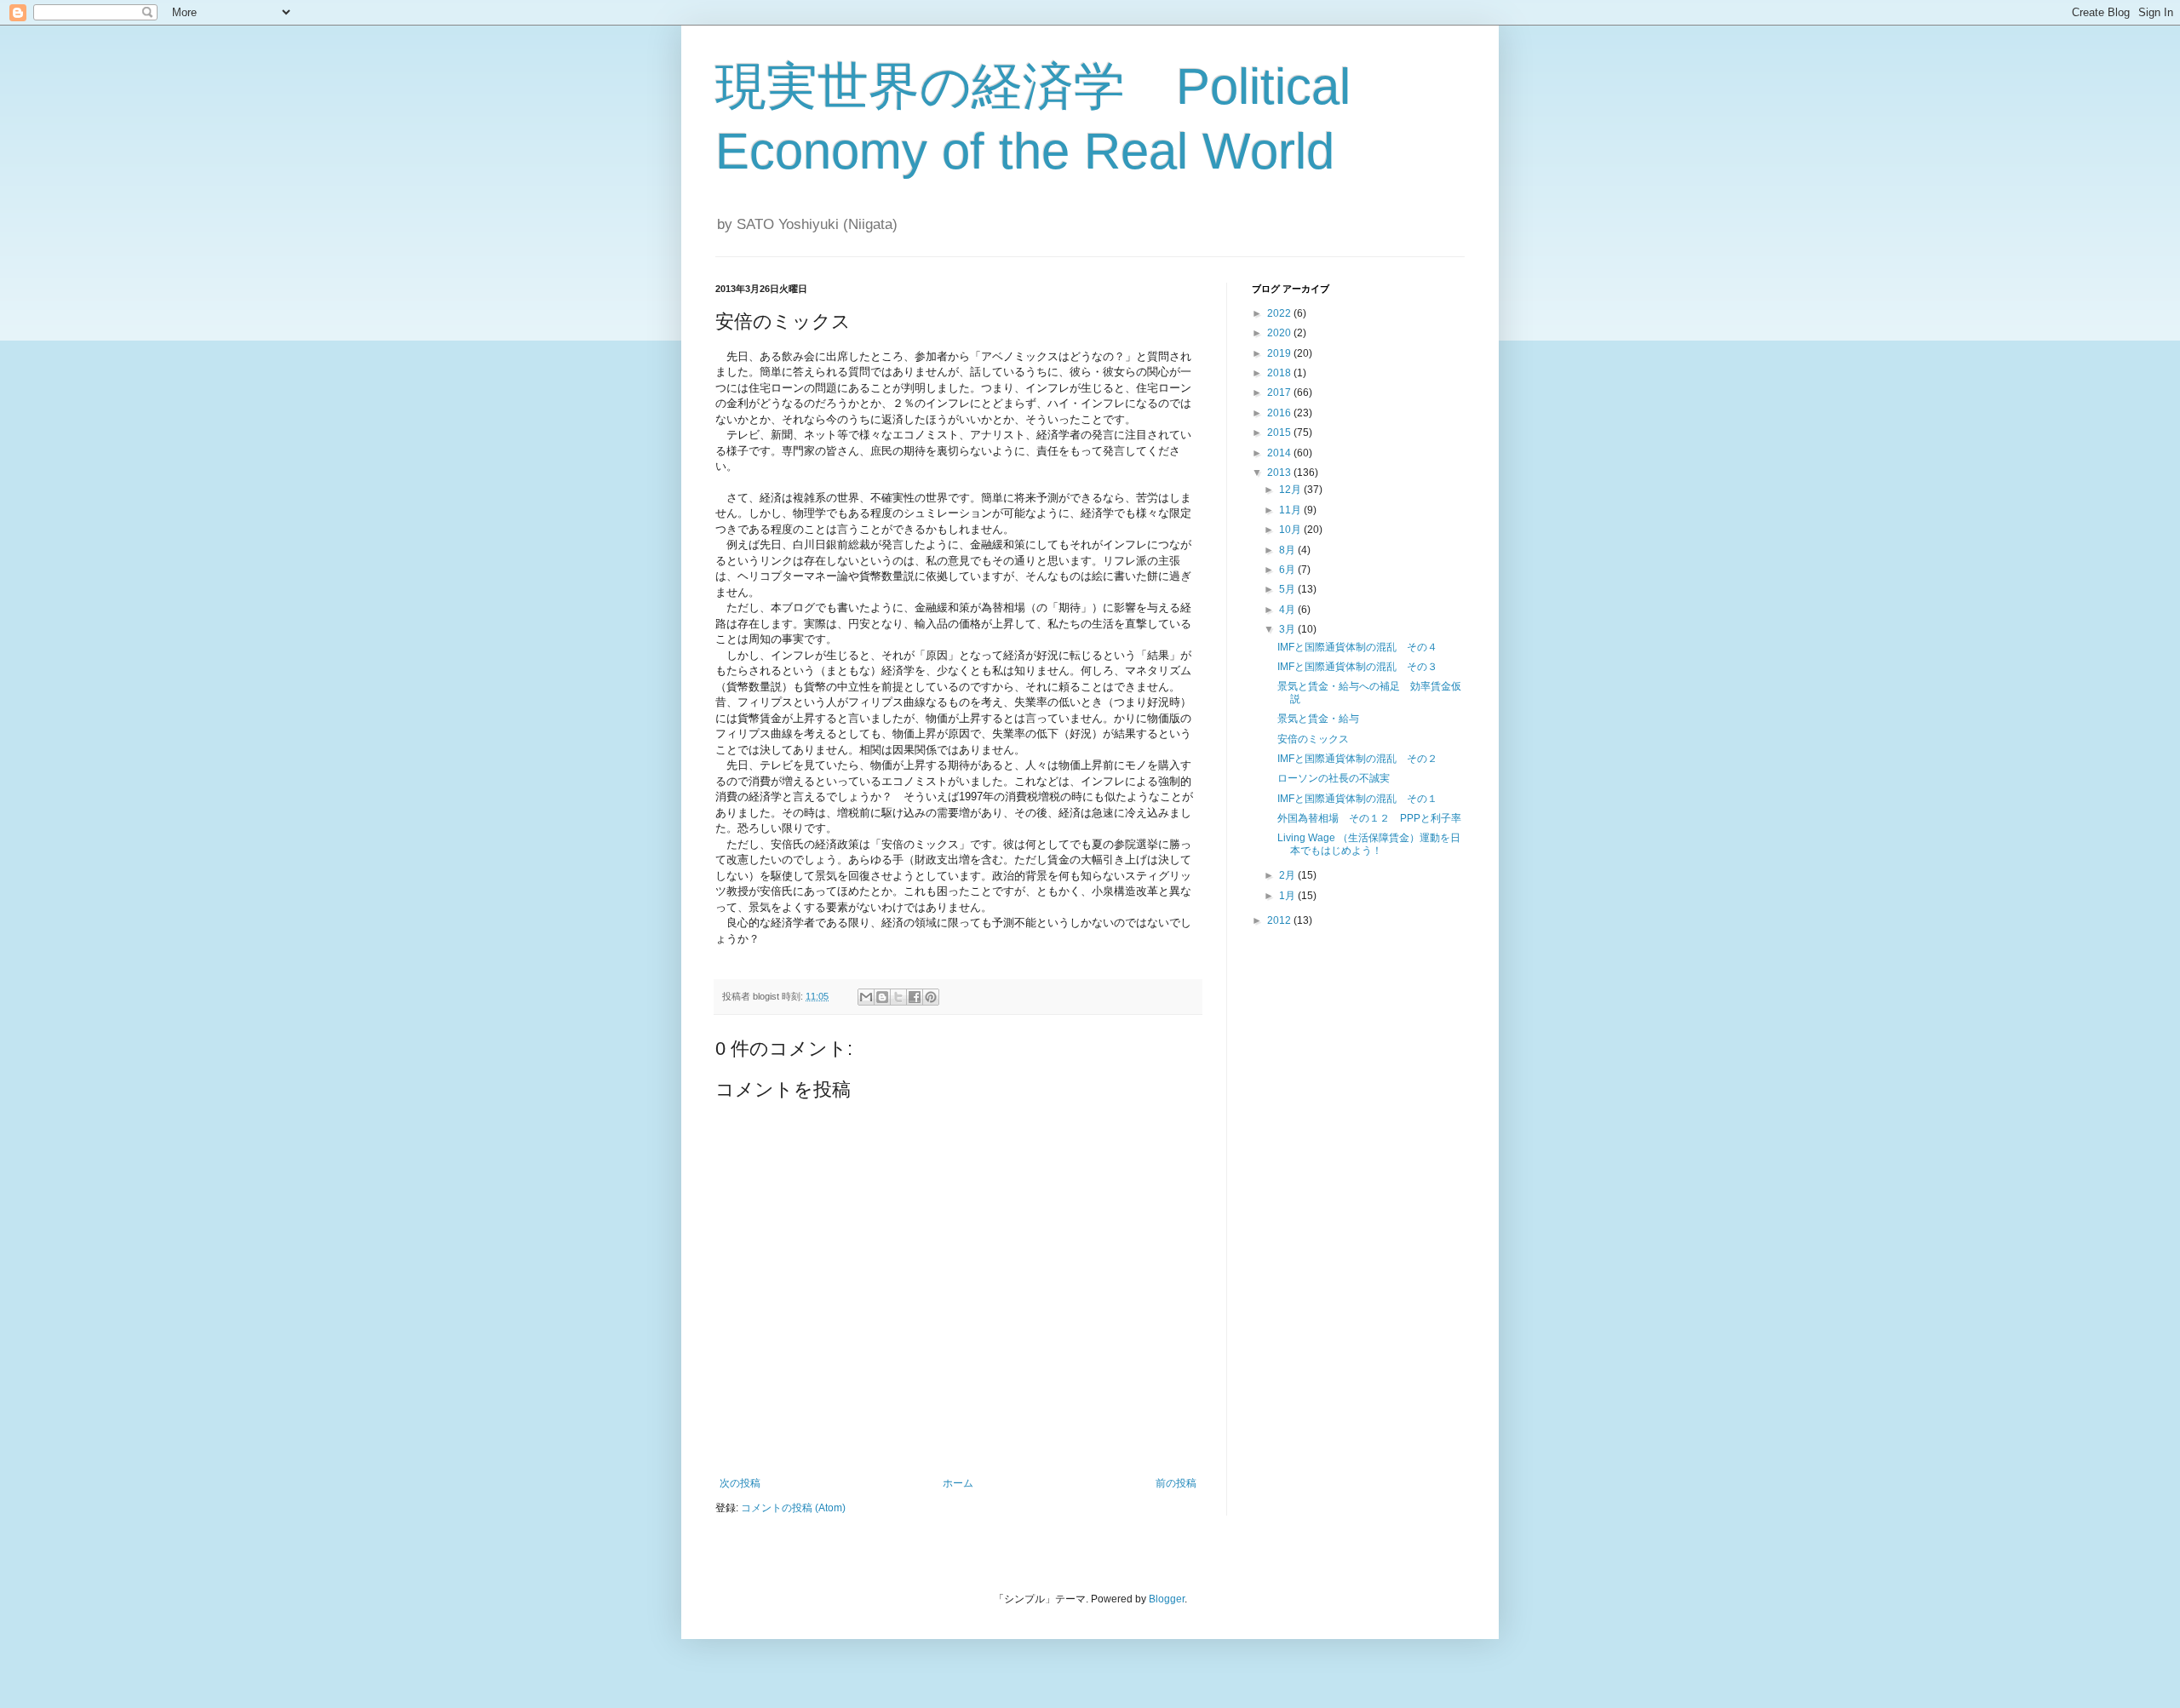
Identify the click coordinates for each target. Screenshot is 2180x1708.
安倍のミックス (1313, 739)
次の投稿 (740, 1483)
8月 (1288, 550)
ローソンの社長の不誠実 (1334, 778)
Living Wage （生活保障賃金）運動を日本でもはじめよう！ (1369, 844)
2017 (1280, 393)
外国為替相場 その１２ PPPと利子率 (1369, 818)
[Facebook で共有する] (915, 997)
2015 (1280, 433)
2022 (1280, 313)
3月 (1288, 629)
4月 (1288, 610)
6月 (1288, 570)
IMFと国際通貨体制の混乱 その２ (1357, 759)
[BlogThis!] (882, 997)
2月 (1288, 875)
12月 (1291, 490)
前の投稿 (1176, 1483)
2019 (1280, 353)
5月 (1288, 589)
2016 (1280, 413)
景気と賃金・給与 (1318, 719)
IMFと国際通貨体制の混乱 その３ (1357, 667)
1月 (1288, 896)
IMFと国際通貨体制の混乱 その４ (1357, 647)
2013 (1280, 473)
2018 (1280, 373)
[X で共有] (898, 997)
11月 (1291, 510)
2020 (1280, 333)
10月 (1291, 530)
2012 (1280, 920)
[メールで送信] (866, 997)
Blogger (1167, 1599)
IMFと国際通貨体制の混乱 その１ (1357, 799)
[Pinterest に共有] (931, 997)
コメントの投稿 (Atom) (793, 1508)
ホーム (958, 1483)
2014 (1280, 453)
